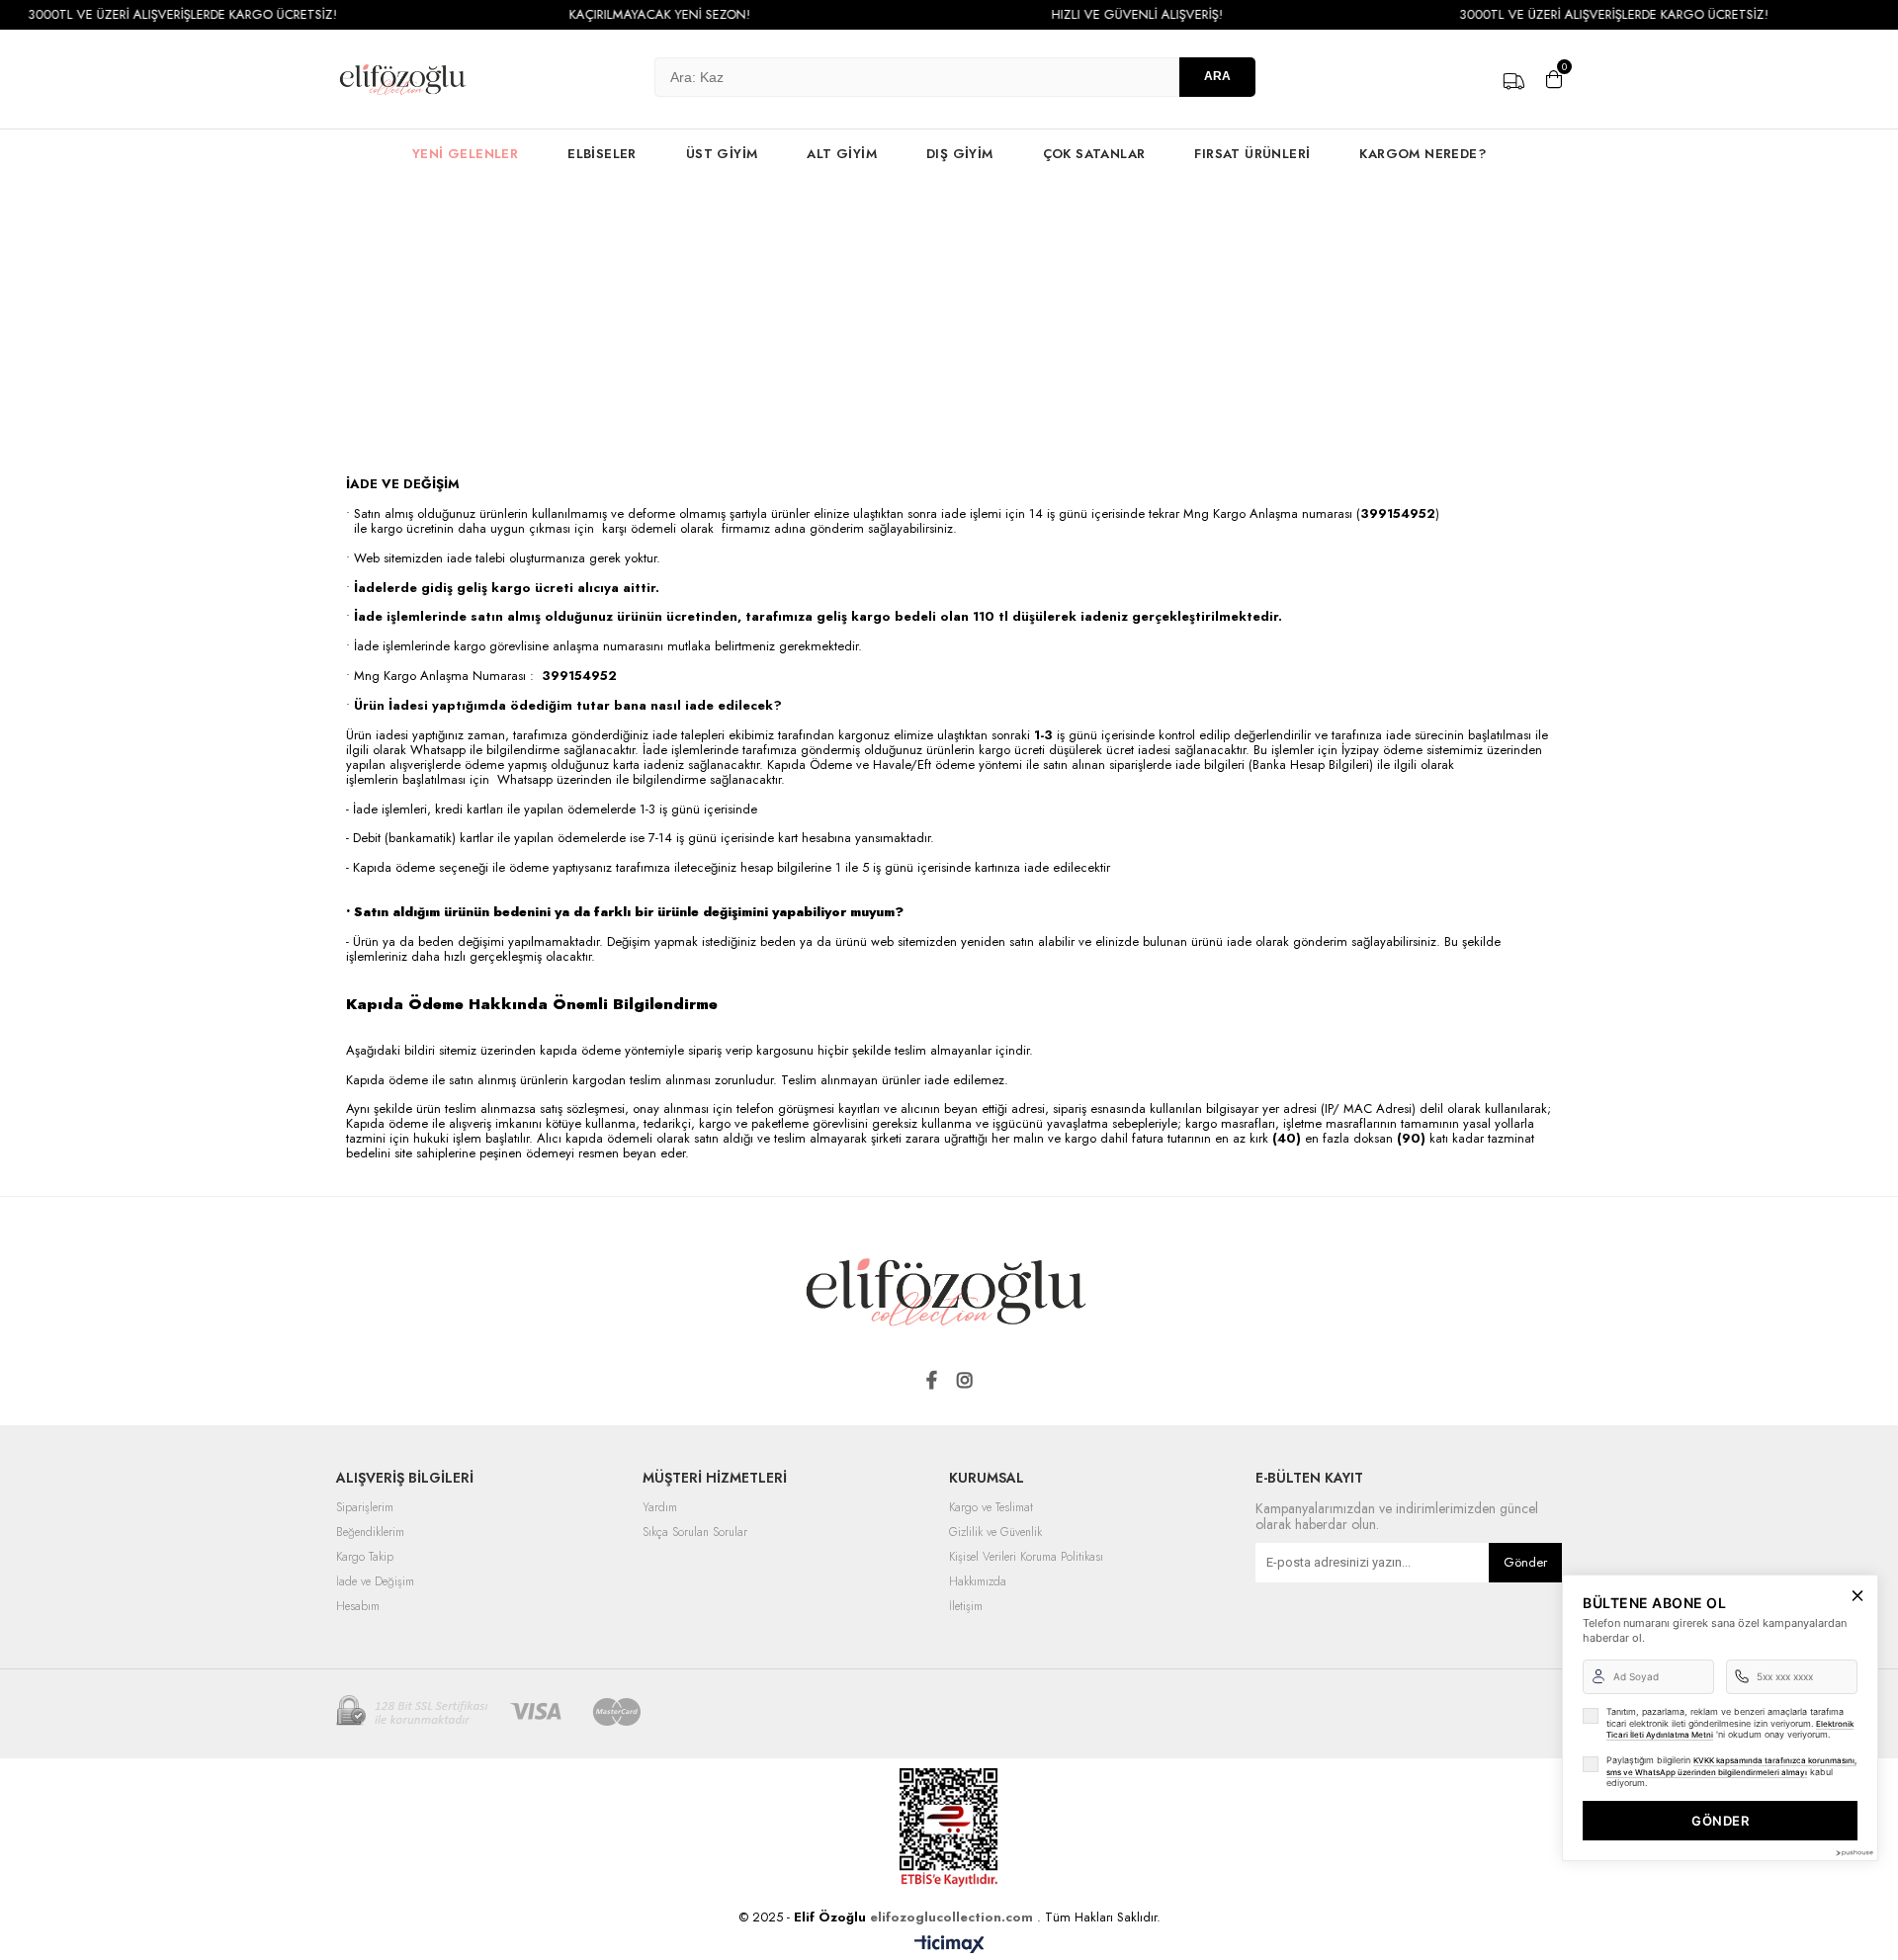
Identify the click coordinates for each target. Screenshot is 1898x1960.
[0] (1554, 79)
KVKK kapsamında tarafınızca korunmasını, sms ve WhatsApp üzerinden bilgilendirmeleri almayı (1731, 1766)
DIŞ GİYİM (960, 154)
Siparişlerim (365, 1508)
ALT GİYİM (842, 154)
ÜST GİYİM (722, 154)
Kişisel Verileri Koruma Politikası (1026, 1558)
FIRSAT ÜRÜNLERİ (1252, 154)
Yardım (660, 1508)
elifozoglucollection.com (953, 1917)
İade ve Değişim (375, 1582)
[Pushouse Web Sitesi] (1854, 1853)
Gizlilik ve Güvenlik (995, 1533)
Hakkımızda (978, 1582)
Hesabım (358, 1607)
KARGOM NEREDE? (1423, 154)
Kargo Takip (365, 1558)
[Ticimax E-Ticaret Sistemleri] (949, 1945)
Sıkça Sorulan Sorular (695, 1533)
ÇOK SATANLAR (1094, 154)
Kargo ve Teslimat (991, 1508)
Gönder (1525, 1562)
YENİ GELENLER (465, 154)
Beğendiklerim (370, 1533)
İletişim (966, 1607)
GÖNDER (1720, 1821)
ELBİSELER (602, 154)
